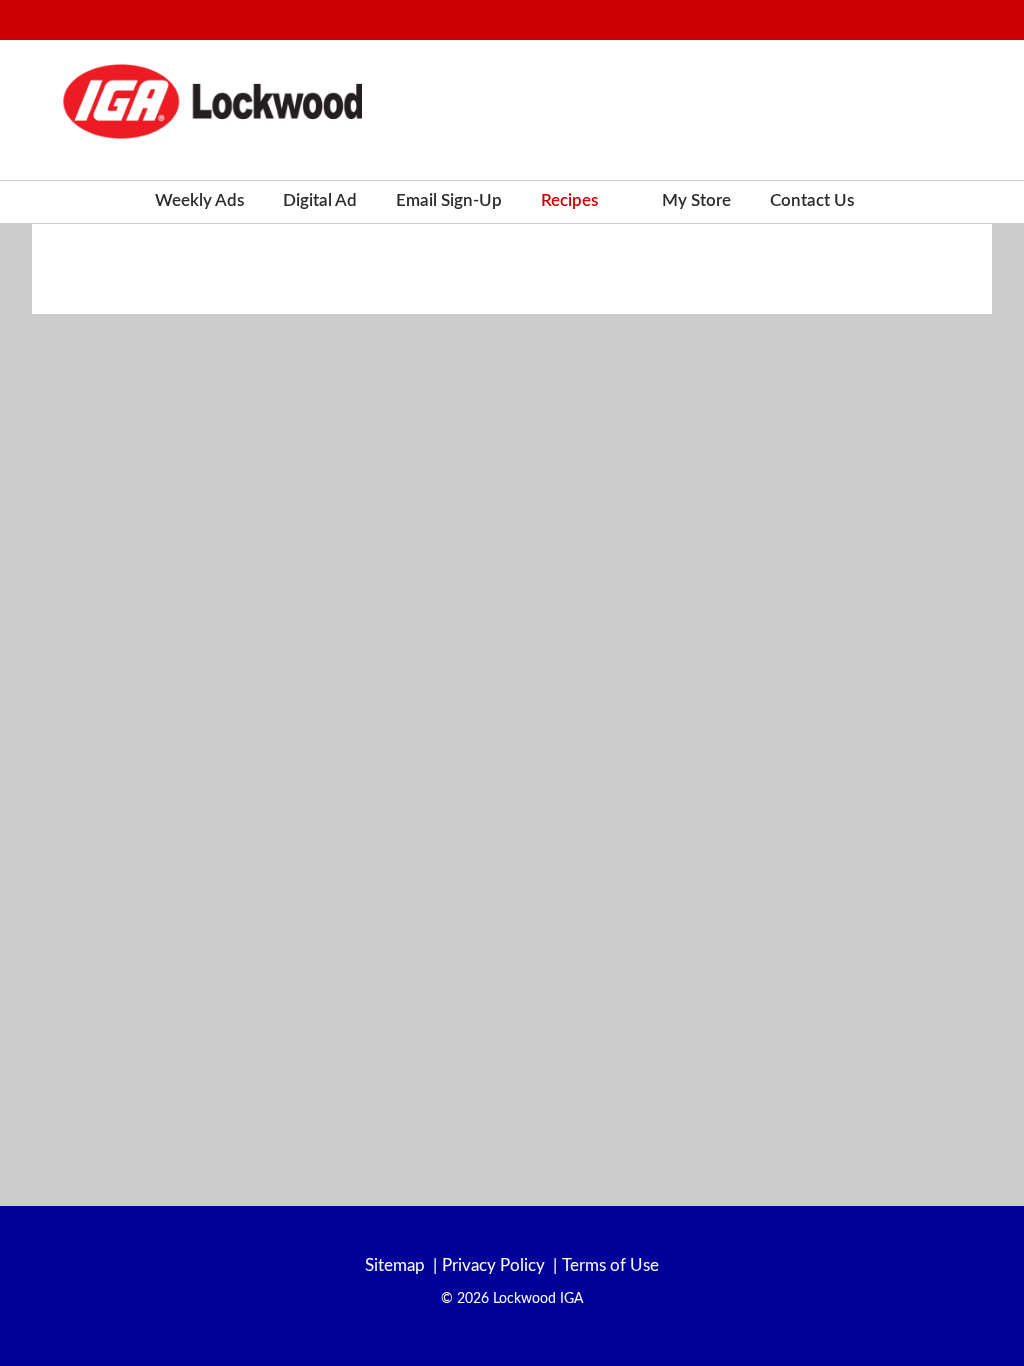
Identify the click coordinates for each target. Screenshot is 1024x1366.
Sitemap (395, 1265)
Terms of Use (610, 1265)
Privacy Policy (493, 1265)
